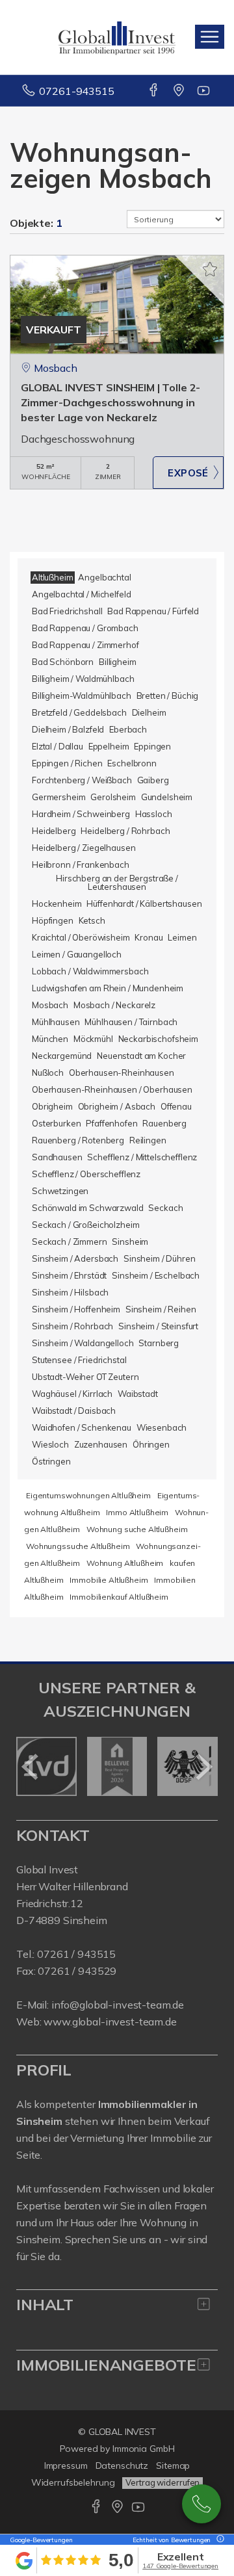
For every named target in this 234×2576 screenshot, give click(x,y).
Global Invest (47, 1869)
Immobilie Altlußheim (109, 1580)
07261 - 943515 (201, 2504)
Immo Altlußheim (137, 1512)
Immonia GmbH (144, 2449)
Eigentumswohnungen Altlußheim (88, 1495)
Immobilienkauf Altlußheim (119, 1597)
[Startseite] (117, 37)
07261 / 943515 (76, 1954)
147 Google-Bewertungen (180, 2566)
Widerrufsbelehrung (73, 2482)
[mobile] (210, 37)
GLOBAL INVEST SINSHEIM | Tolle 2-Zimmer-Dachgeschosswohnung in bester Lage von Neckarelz (110, 402)
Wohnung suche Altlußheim (137, 1529)
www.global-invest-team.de (110, 2022)
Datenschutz (122, 2465)
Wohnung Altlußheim (125, 1563)
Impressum (66, 2465)
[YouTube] (204, 91)
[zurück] (31, 1767)
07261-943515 (76, 91)
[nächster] (203, 1767)
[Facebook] (154, 91)
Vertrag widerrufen (162, 2482)
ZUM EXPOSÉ (188, 473)
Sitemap (173, 2465)
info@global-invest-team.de (118, 2005)
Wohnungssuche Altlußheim (78, 1546)
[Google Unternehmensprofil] (180, 91)
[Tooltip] (218, 2540)
